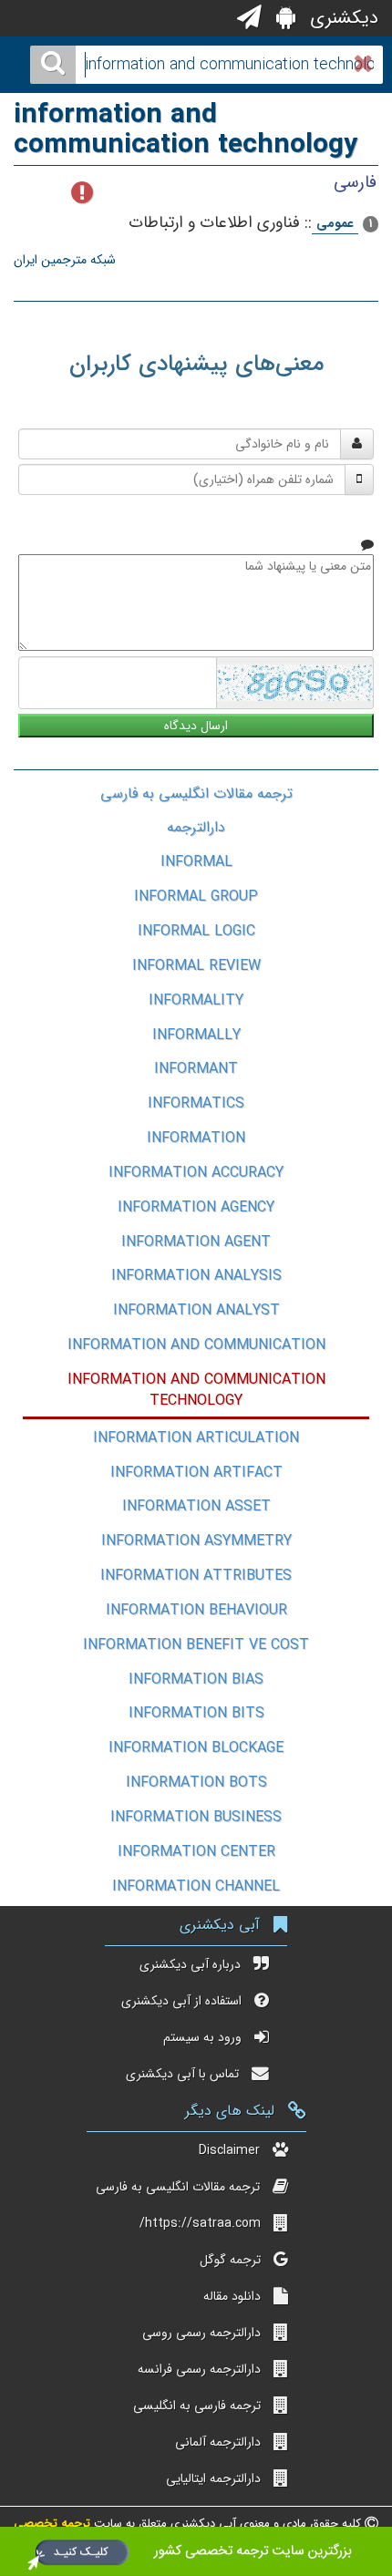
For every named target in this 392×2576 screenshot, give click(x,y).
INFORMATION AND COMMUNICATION (196, 1345)
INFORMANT (196, 1069)
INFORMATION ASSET (196, 1506)
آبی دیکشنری (220, 1925)
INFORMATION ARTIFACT (196, 1473)
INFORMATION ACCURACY (196, 1173)
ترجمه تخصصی (52, 2524)
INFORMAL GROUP (196, 896)
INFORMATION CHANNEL (196, 1886)
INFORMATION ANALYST (196, 1310)
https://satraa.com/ (200, 2223)
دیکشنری (341, 18)
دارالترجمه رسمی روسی (201, 2333)
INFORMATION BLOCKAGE (196, 1748)
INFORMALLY (196, 1035)
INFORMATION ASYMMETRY (196, 1541)
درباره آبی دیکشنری (190, 1964)
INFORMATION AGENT (196, 1242)
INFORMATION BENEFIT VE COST (196, 1645)
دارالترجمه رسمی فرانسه (199, 2369)
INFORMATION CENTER (196, 1852)
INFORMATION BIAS (196, 1680)
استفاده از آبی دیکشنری (181, 2001)
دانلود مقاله (232, 2296)
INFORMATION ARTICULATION (196, 1438)
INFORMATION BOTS (196, 1783)
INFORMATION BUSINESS (196, 1817)
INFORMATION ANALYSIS (196, 1276)
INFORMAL (196, 862)
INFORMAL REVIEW (196, 966)
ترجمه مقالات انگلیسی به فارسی (196, 793)
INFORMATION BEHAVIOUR (196, 1610)
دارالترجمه (196, 827)
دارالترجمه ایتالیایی (213, 2478)
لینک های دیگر (230, 2111)
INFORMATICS (196, 1103)
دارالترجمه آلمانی (218, 2442)
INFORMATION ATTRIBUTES (196, 1576)
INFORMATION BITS (196, 1713)
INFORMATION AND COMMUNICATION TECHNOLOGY (196, 1390)
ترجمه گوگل (230, 2260)
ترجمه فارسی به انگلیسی (197, 2406)
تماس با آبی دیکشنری (182, 2074)
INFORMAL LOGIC (196, 931)
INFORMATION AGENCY (196, 1207)
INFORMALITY (196, 1000)
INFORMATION (196, 1138)
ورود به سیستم (202, 2037)
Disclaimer (229, 2150)
